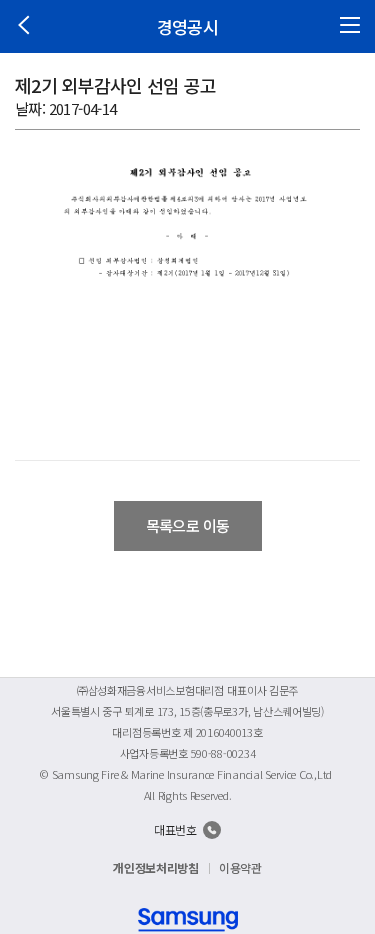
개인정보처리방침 (156, 867)
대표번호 (175, 829)
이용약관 (240, 867)
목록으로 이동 (188, 525)
